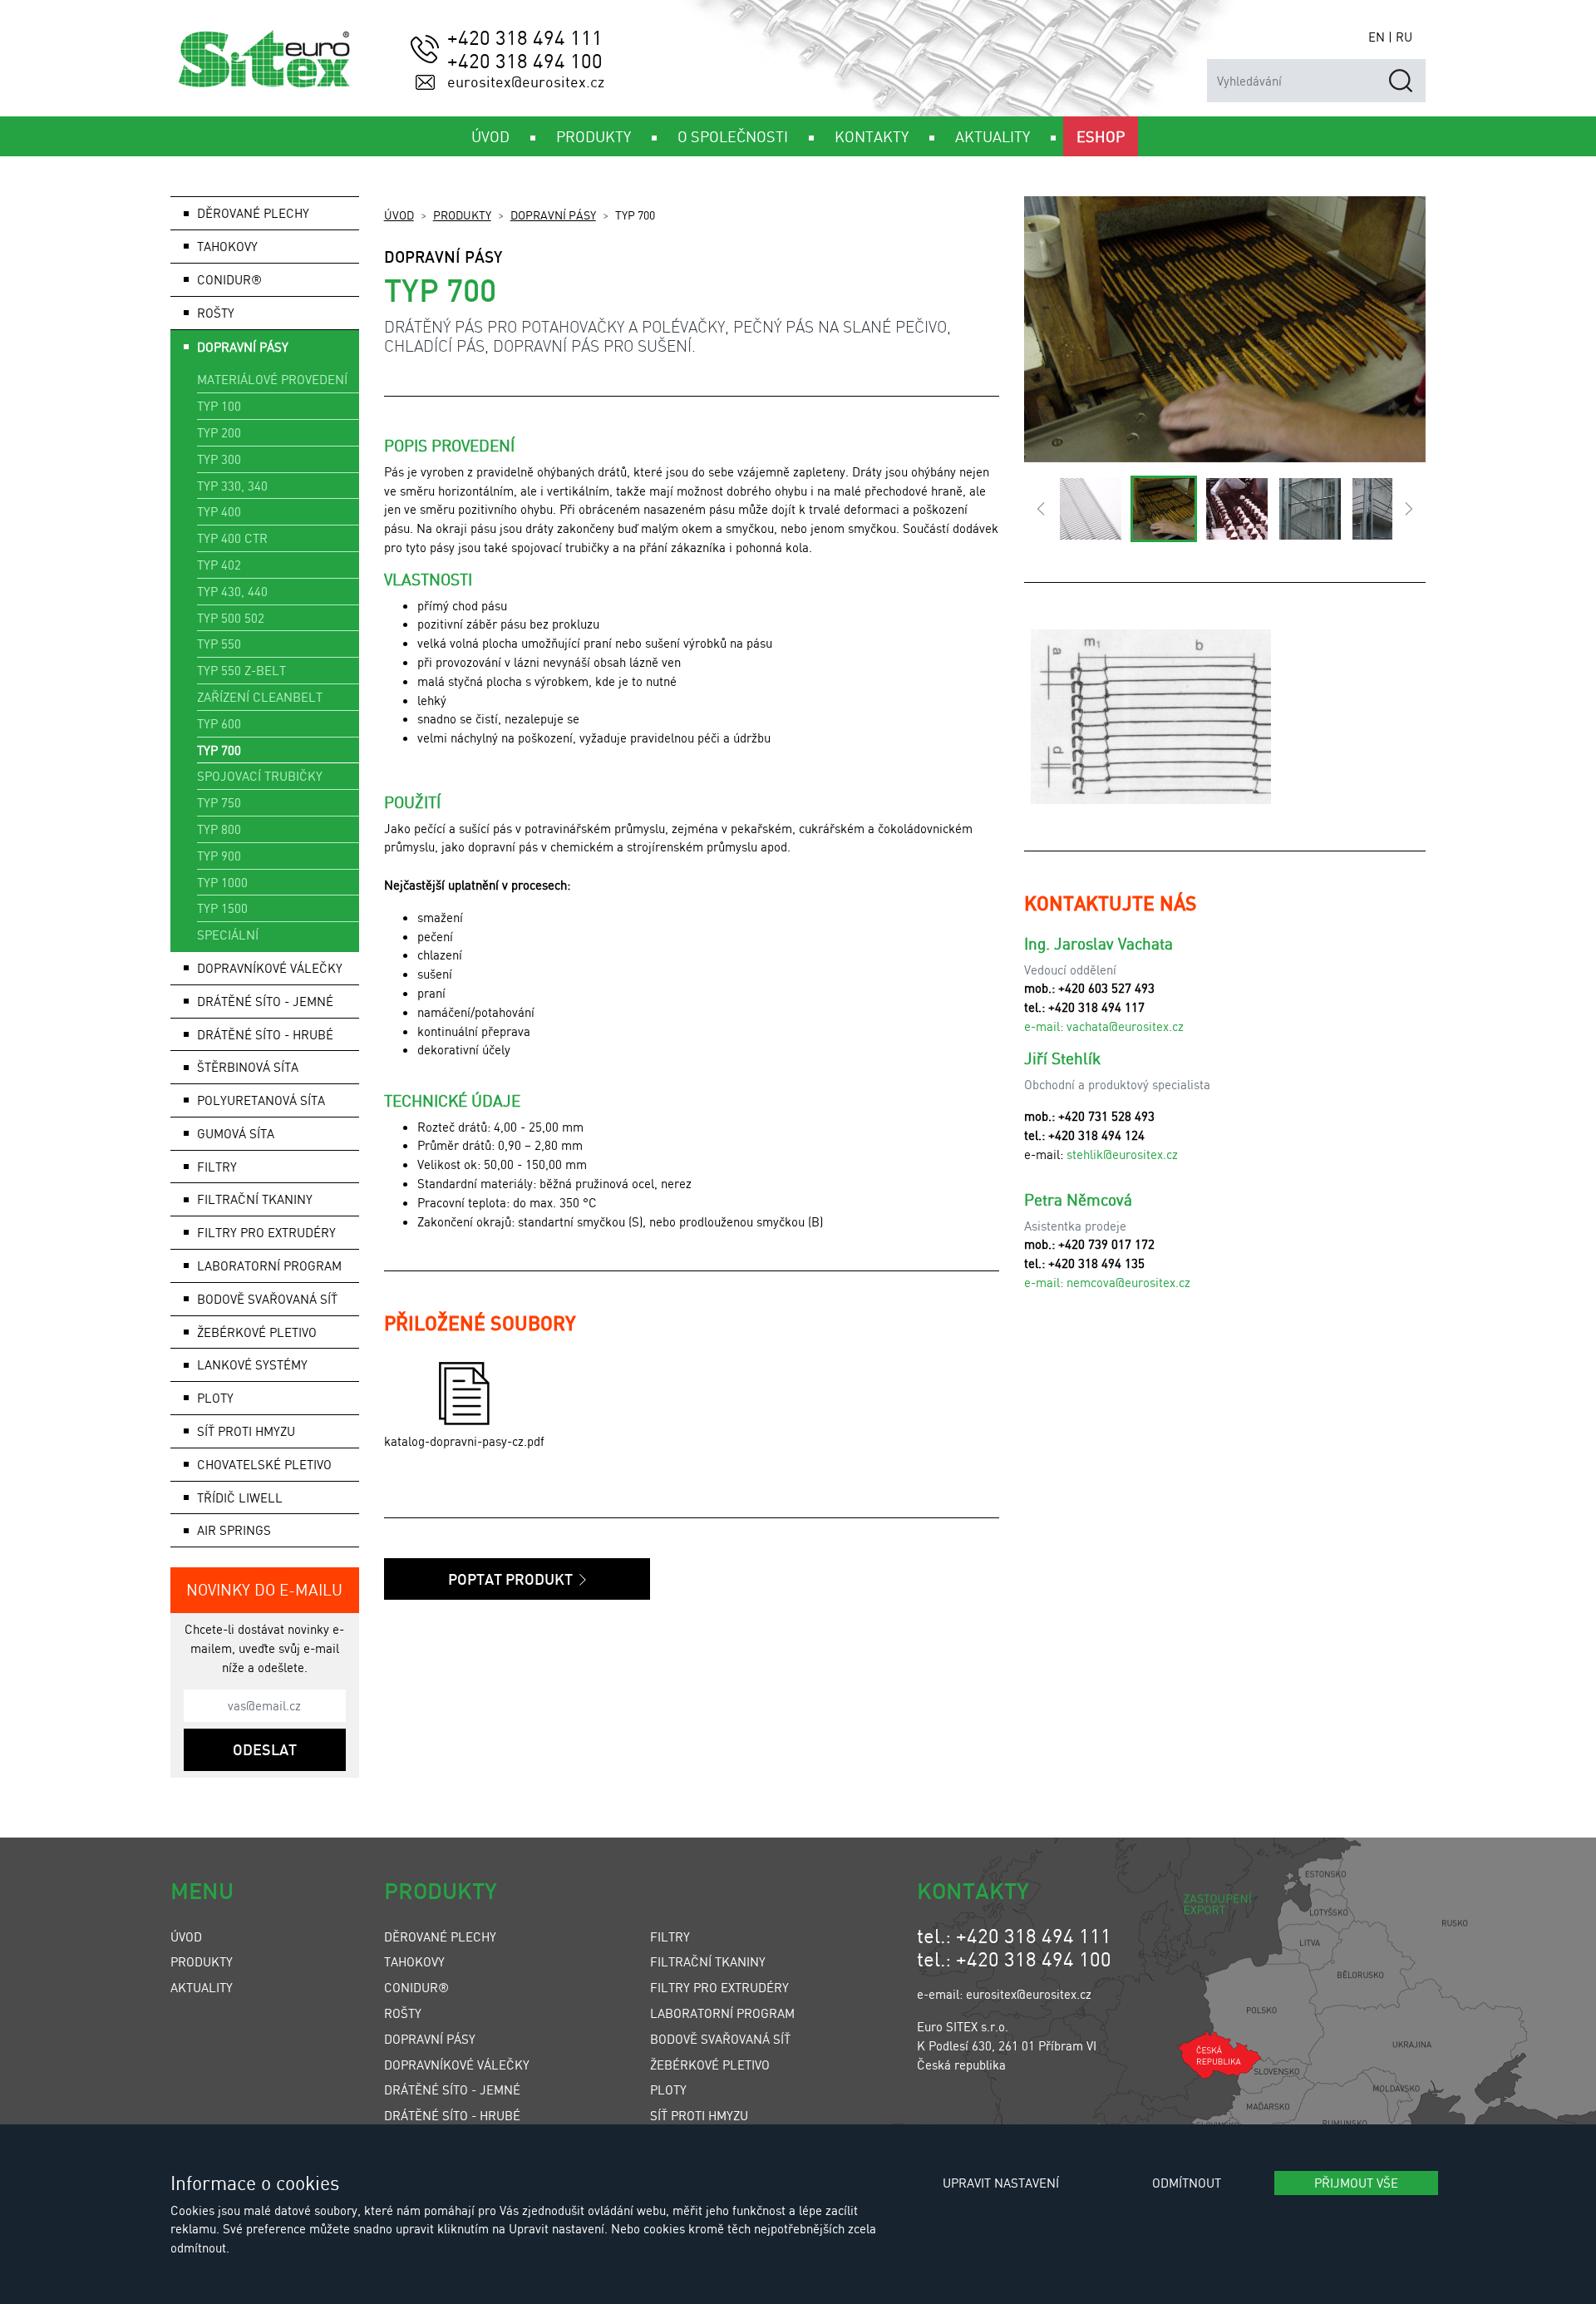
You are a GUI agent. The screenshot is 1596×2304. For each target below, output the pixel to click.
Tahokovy (414, 1961)
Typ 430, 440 (232, 591)
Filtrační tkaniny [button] (255, 1199)
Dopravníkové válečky (270, 968)
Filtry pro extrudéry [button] (266, 1232)
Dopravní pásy (553, 215)
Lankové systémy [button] (252, 1364)
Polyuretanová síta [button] (261, 1100)
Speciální (228, 935)
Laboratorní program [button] (269, 1265)
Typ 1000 (222, 882)
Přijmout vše (1356, 2183)
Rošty (403, 2013)
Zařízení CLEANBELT (260, 697)
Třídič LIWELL (240, 1497)
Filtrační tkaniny (708, 1961)
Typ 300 (219, 459)
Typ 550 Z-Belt (241, 670)
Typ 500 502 (231, 618)
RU (1404, 37)
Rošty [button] (216, 313)
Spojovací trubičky (260, 776)
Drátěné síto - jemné (452, 2089)
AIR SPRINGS (234, 1530)
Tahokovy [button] (227, 246)
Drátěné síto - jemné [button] (265, 1001)
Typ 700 (219, 750)
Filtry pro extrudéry (719, 1987)
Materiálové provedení (272, 379)
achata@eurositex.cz (1128, 1026)
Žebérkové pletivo (257, 1332)
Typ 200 (219, 432)
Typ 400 (219, 511)
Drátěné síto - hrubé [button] (265, 1034)
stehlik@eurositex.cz (1122, 1154)
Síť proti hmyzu (699, 2115)
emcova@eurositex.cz (1132, 1282)
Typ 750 (219, 802)
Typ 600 (219, 723)
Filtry (670, 1936)
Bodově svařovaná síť (267, 1299)
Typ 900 (219, 856)
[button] (1041, 509)
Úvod (399, 215)
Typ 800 (219, 829)
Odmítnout (1187, 2183)
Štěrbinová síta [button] (248, 1067)
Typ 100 (219, 406)
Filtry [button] (217, 1167)
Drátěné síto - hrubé (452, 2115)
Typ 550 (219, 644)
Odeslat (265, 1749)
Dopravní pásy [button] (243, 347)
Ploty (668, 2089)
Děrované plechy (440, 1936)
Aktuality (202, 1987)
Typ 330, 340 (232, 486)
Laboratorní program (722, 2013)
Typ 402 (219, 565)
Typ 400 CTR (232, 538)
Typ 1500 (222, 908)
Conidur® (229, 279)
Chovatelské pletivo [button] (264, 1464)
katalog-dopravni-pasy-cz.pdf (464, 1441)
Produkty (462, 215)
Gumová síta (236, 1133)
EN (1377, 37)
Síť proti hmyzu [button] (246, 1431)
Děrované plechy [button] (253, 213)
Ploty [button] (215, 1398)
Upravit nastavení (1001, 2183)
